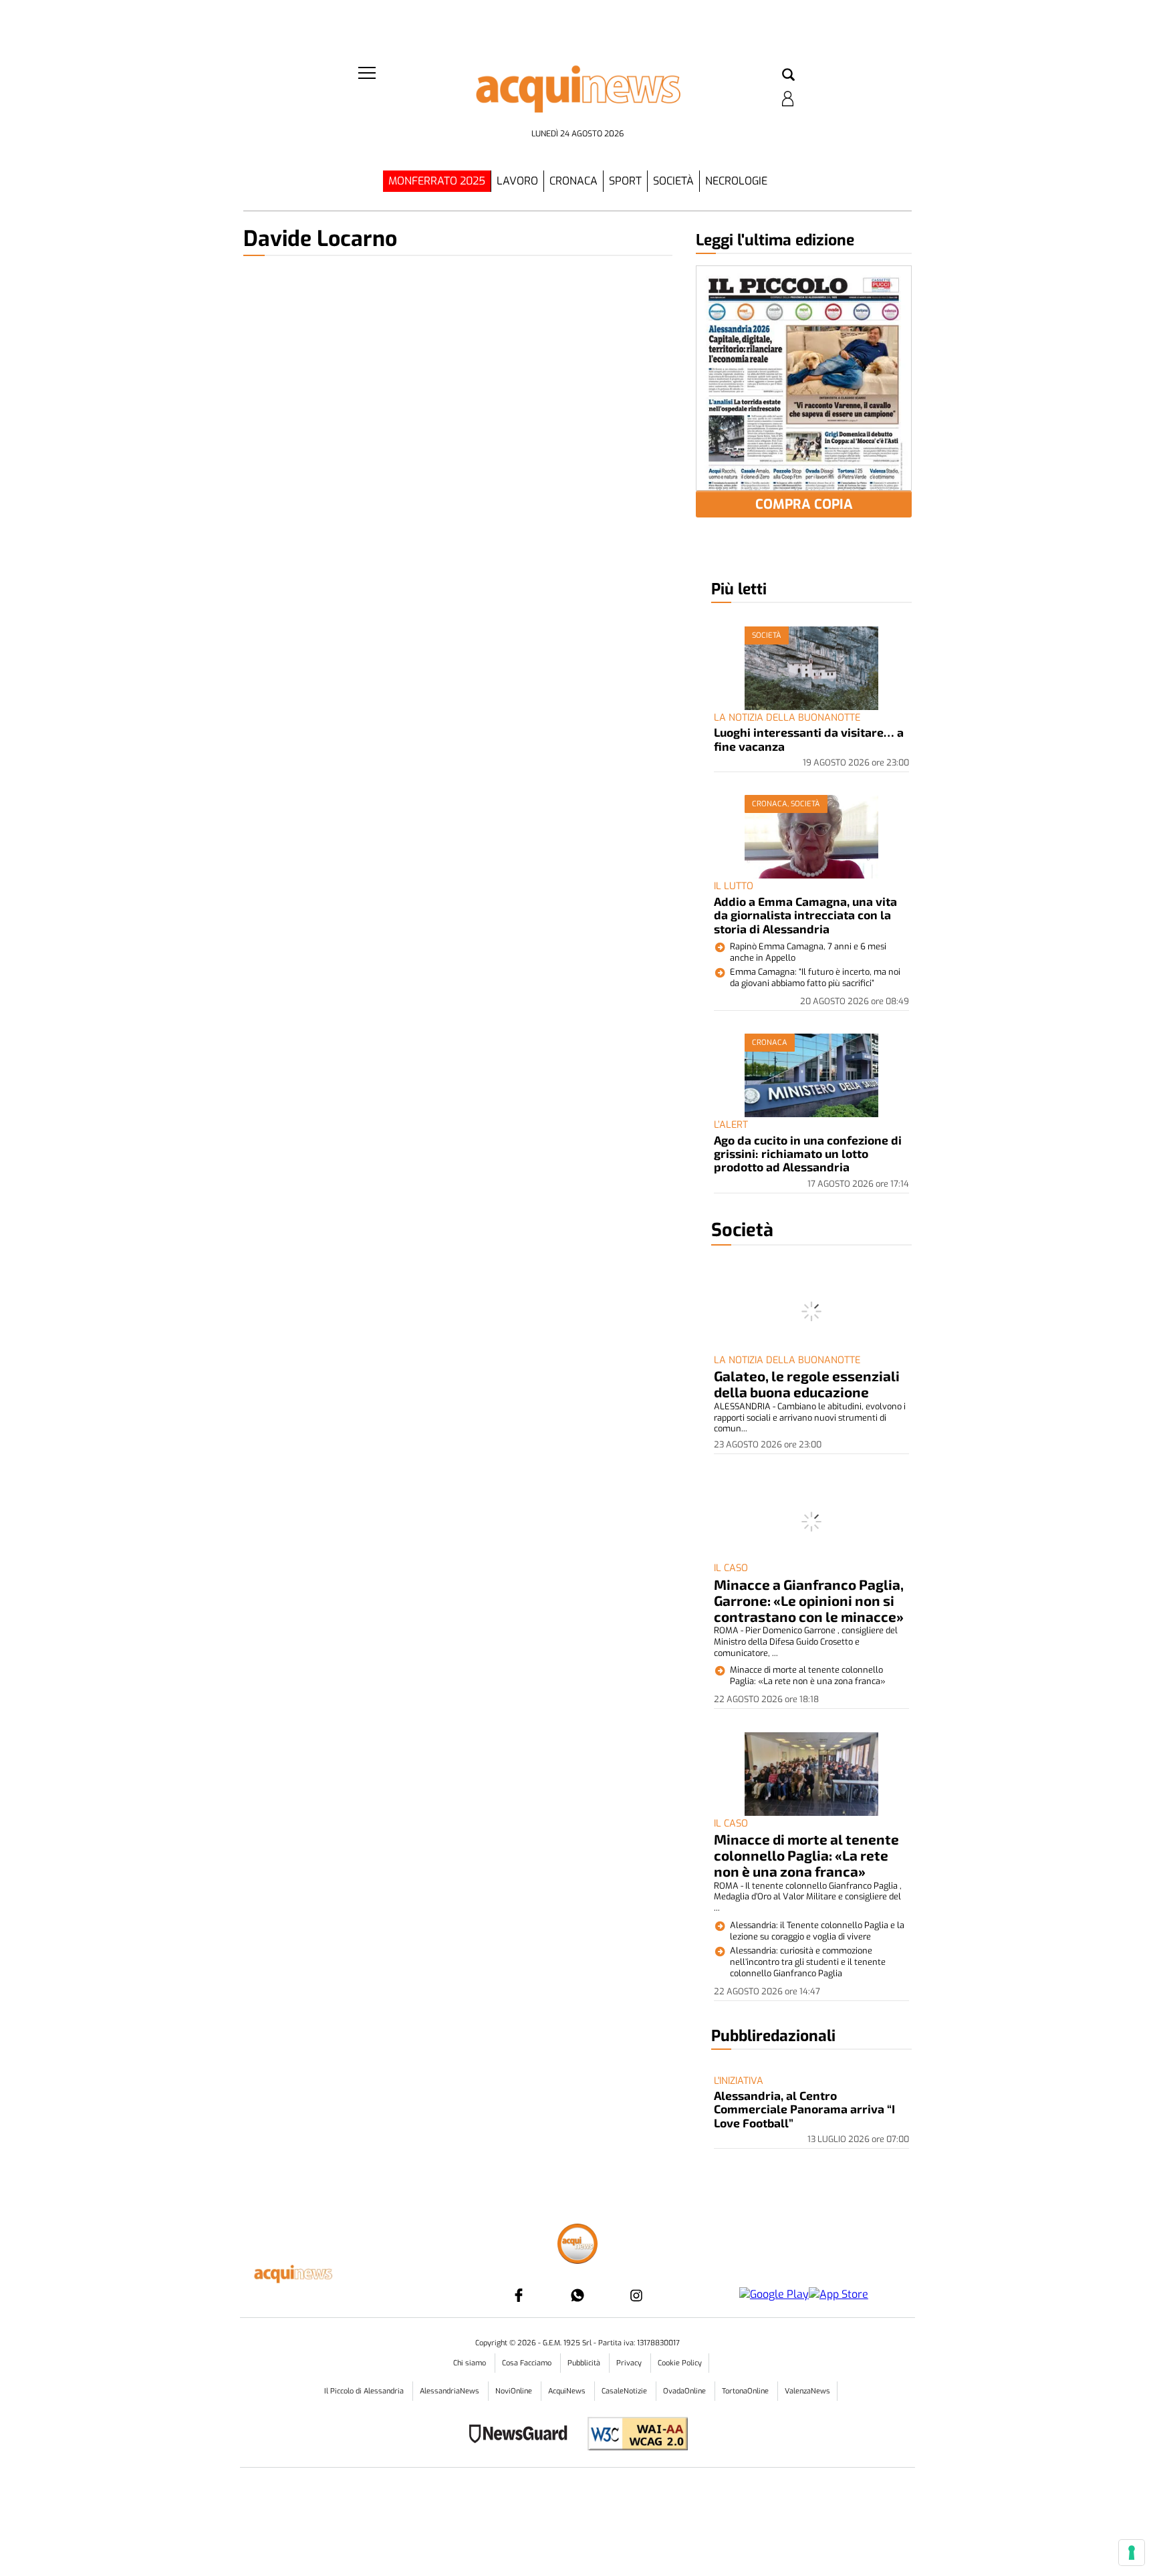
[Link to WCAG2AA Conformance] (633, 2435)
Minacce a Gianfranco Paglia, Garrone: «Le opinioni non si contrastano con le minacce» (809, 1600)
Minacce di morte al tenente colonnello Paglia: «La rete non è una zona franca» (806, 1855)
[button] (788, 76)
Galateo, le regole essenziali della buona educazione (807, 1384)
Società (673, 181)
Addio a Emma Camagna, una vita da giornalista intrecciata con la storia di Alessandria (805, 915)
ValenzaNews (807, 2391)
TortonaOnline (746, 2391)
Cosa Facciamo (528, 2363)
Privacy (630, 2363)
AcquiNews (568, 2391)
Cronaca (573, 181)
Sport (625, 181)
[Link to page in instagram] (636, 2295)
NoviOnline (515, 2391)
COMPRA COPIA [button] (804, 504)
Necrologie (736, 181)
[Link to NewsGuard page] (522, 2435)
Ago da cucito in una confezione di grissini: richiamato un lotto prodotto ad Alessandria (808, 1154)
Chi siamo (471, 2363)
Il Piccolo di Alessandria (365, 2391)
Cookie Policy (680, 2363)
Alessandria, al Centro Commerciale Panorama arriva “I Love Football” (804, 2109)
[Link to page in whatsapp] (577, 2295)
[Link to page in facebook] (519, 2295)
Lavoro (517, 181)
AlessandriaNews (451, 2391)
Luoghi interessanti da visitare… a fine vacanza (809, 739)
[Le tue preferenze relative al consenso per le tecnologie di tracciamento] (1132, 2553)
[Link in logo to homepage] (577, 94)
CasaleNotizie (625, 2391)
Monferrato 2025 (437, 181)
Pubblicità (585, 2363)
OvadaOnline (685, 2391)
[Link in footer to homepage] (577, 2245)
